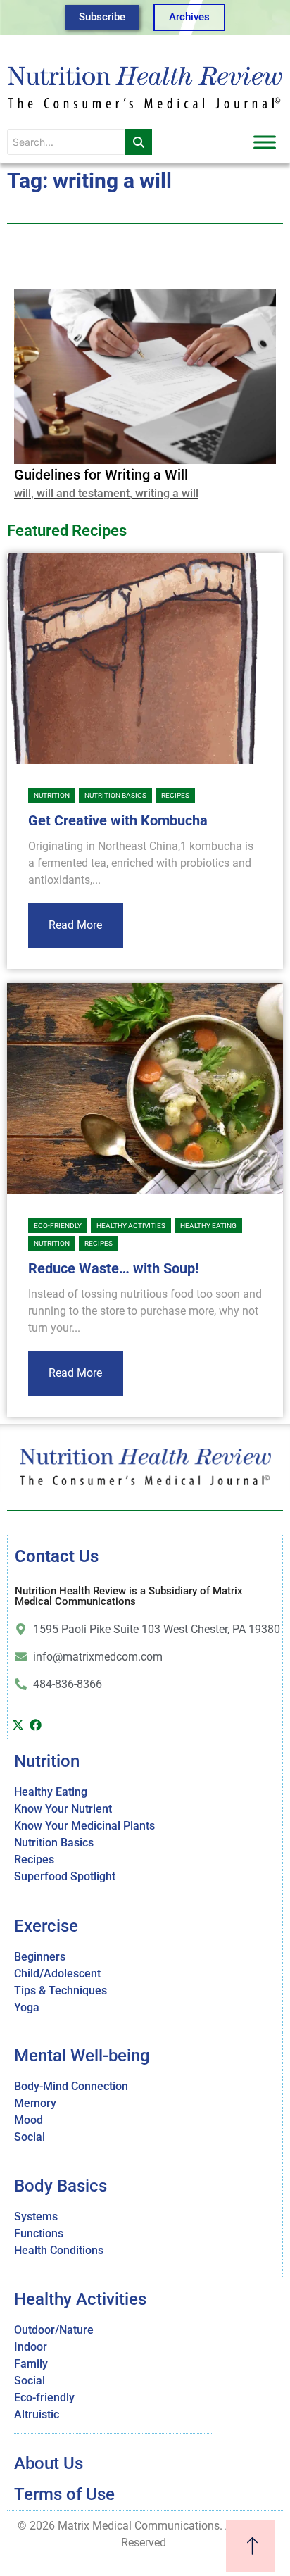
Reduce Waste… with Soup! (113, 1268)
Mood (29, 2120)
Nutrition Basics (115, 795)
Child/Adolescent (57, 1974)
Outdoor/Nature (54, 2330)
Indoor (31, 2347)
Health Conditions (59, 2250)
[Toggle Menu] (265, 142)
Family (31, 2364)
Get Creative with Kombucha (118, 820)
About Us (49, 2463)
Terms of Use (64, 2494)
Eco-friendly (58, 1226)
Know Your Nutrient (63, 1809)
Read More (75, 925)
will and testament (83, 493)
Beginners (40, 1957)
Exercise (46, 1926)
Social (30, 2137)
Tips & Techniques (61, 1990)
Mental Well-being (82, 2056)
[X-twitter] (18, 1725)
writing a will (167, 493)
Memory (35, 2103)
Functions (39, 2233)
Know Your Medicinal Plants (84, 1826)
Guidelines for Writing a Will (101, 475)
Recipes (175, 795)
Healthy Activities (131, 1226)
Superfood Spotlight (65, 1876)
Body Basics (61, 2186)
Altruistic (37, 2414)
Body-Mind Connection (71, 2086)
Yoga (27, 2007)
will (23, 493)
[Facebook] (35, 1725)
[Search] (139, 142)
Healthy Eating (208, 1226)
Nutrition (52, 795)
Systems (36, 2217)
